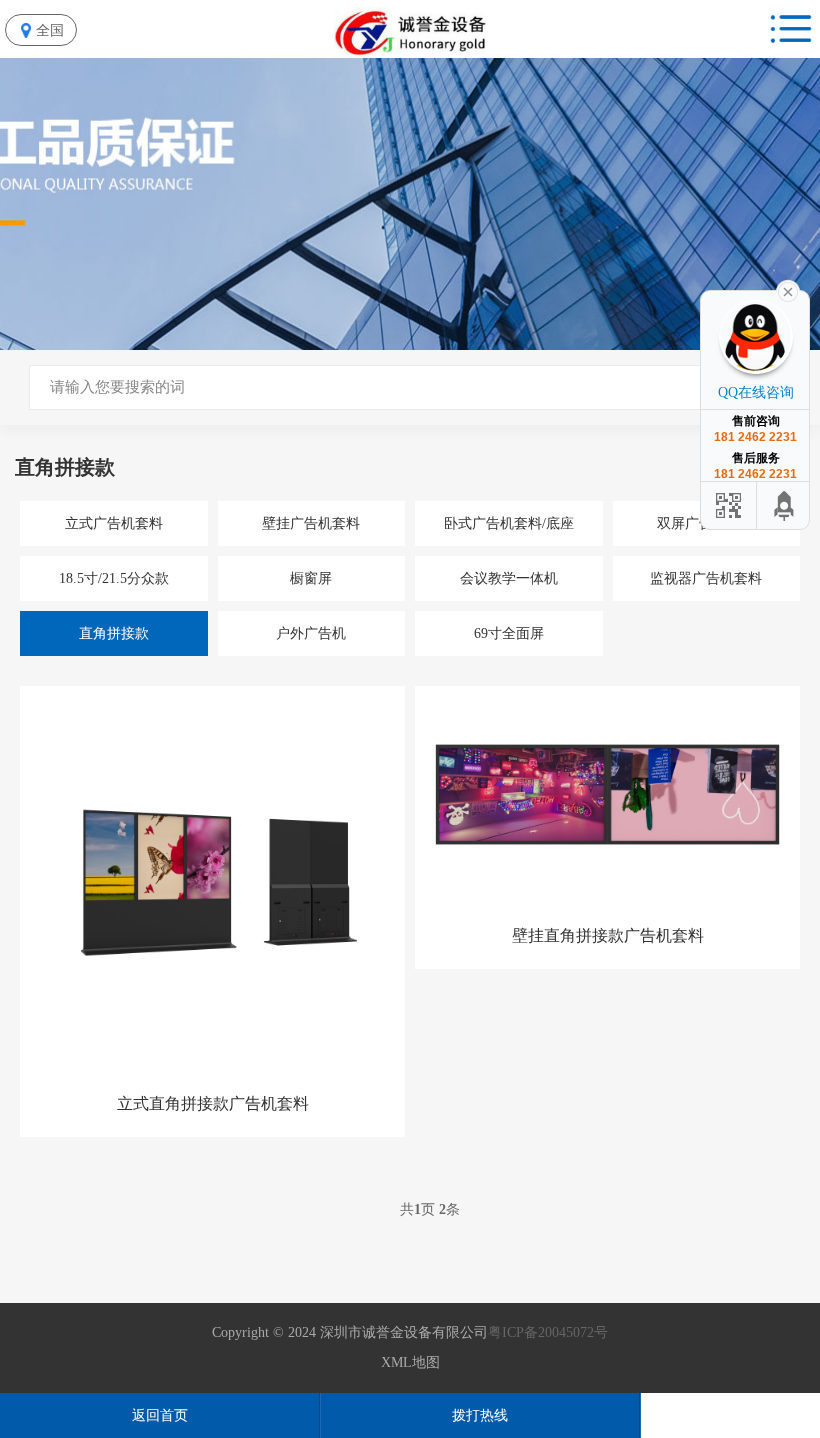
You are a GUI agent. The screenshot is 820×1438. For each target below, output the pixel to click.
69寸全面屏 (509, 633)
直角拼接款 (114, 633)
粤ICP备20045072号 (548, 1332)
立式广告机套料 (114, 523)
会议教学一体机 (509, 578)
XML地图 (410, 1362)
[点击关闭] (788, 290)
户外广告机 (311, 633)
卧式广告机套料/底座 (509, 523)
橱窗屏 (311, 578)
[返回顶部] (785, 505)
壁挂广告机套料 (311, 523)
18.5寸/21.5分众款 (114, 578)
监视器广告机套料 (706, 578)
